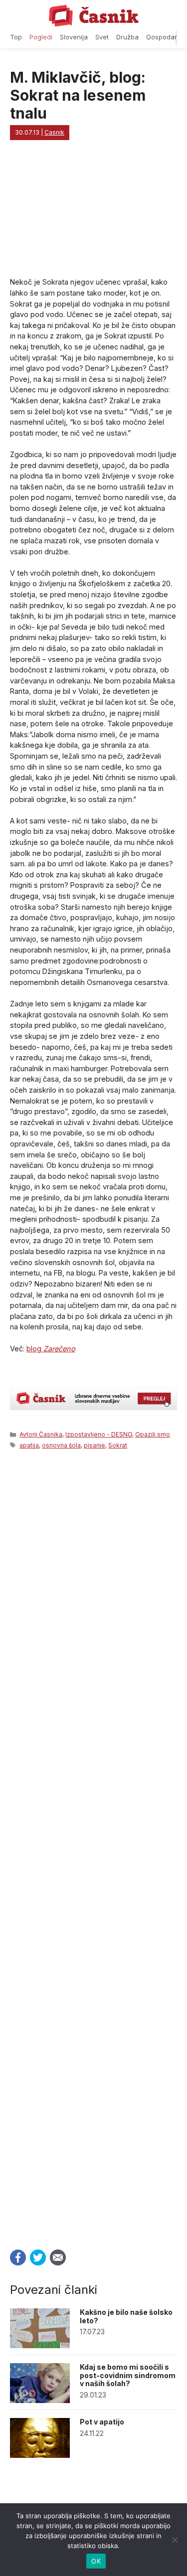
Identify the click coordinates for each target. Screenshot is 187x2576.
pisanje (94, 1445)
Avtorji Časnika (41, 1434)
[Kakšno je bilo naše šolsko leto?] (40, 2345)
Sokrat (118, 1445)
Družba (127, 37)
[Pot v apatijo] (40, 2455)
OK (96, 2561)
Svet (102, 37)
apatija (29, 1445)
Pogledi (41, 37)
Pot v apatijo (102, 2422)
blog (51, 1349)
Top (16, 37)
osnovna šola (61, 1445)
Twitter (38, 2257)
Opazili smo (153, 1434)
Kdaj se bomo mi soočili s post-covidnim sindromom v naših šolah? (128, 2375)
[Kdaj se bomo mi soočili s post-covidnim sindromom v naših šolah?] (40, 2400)
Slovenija (74, 37)
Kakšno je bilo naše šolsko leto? (126, 2316)
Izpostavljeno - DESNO (99, 1434)
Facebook (18, 2257)
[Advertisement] (93, 1846)
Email (58, 2257)
